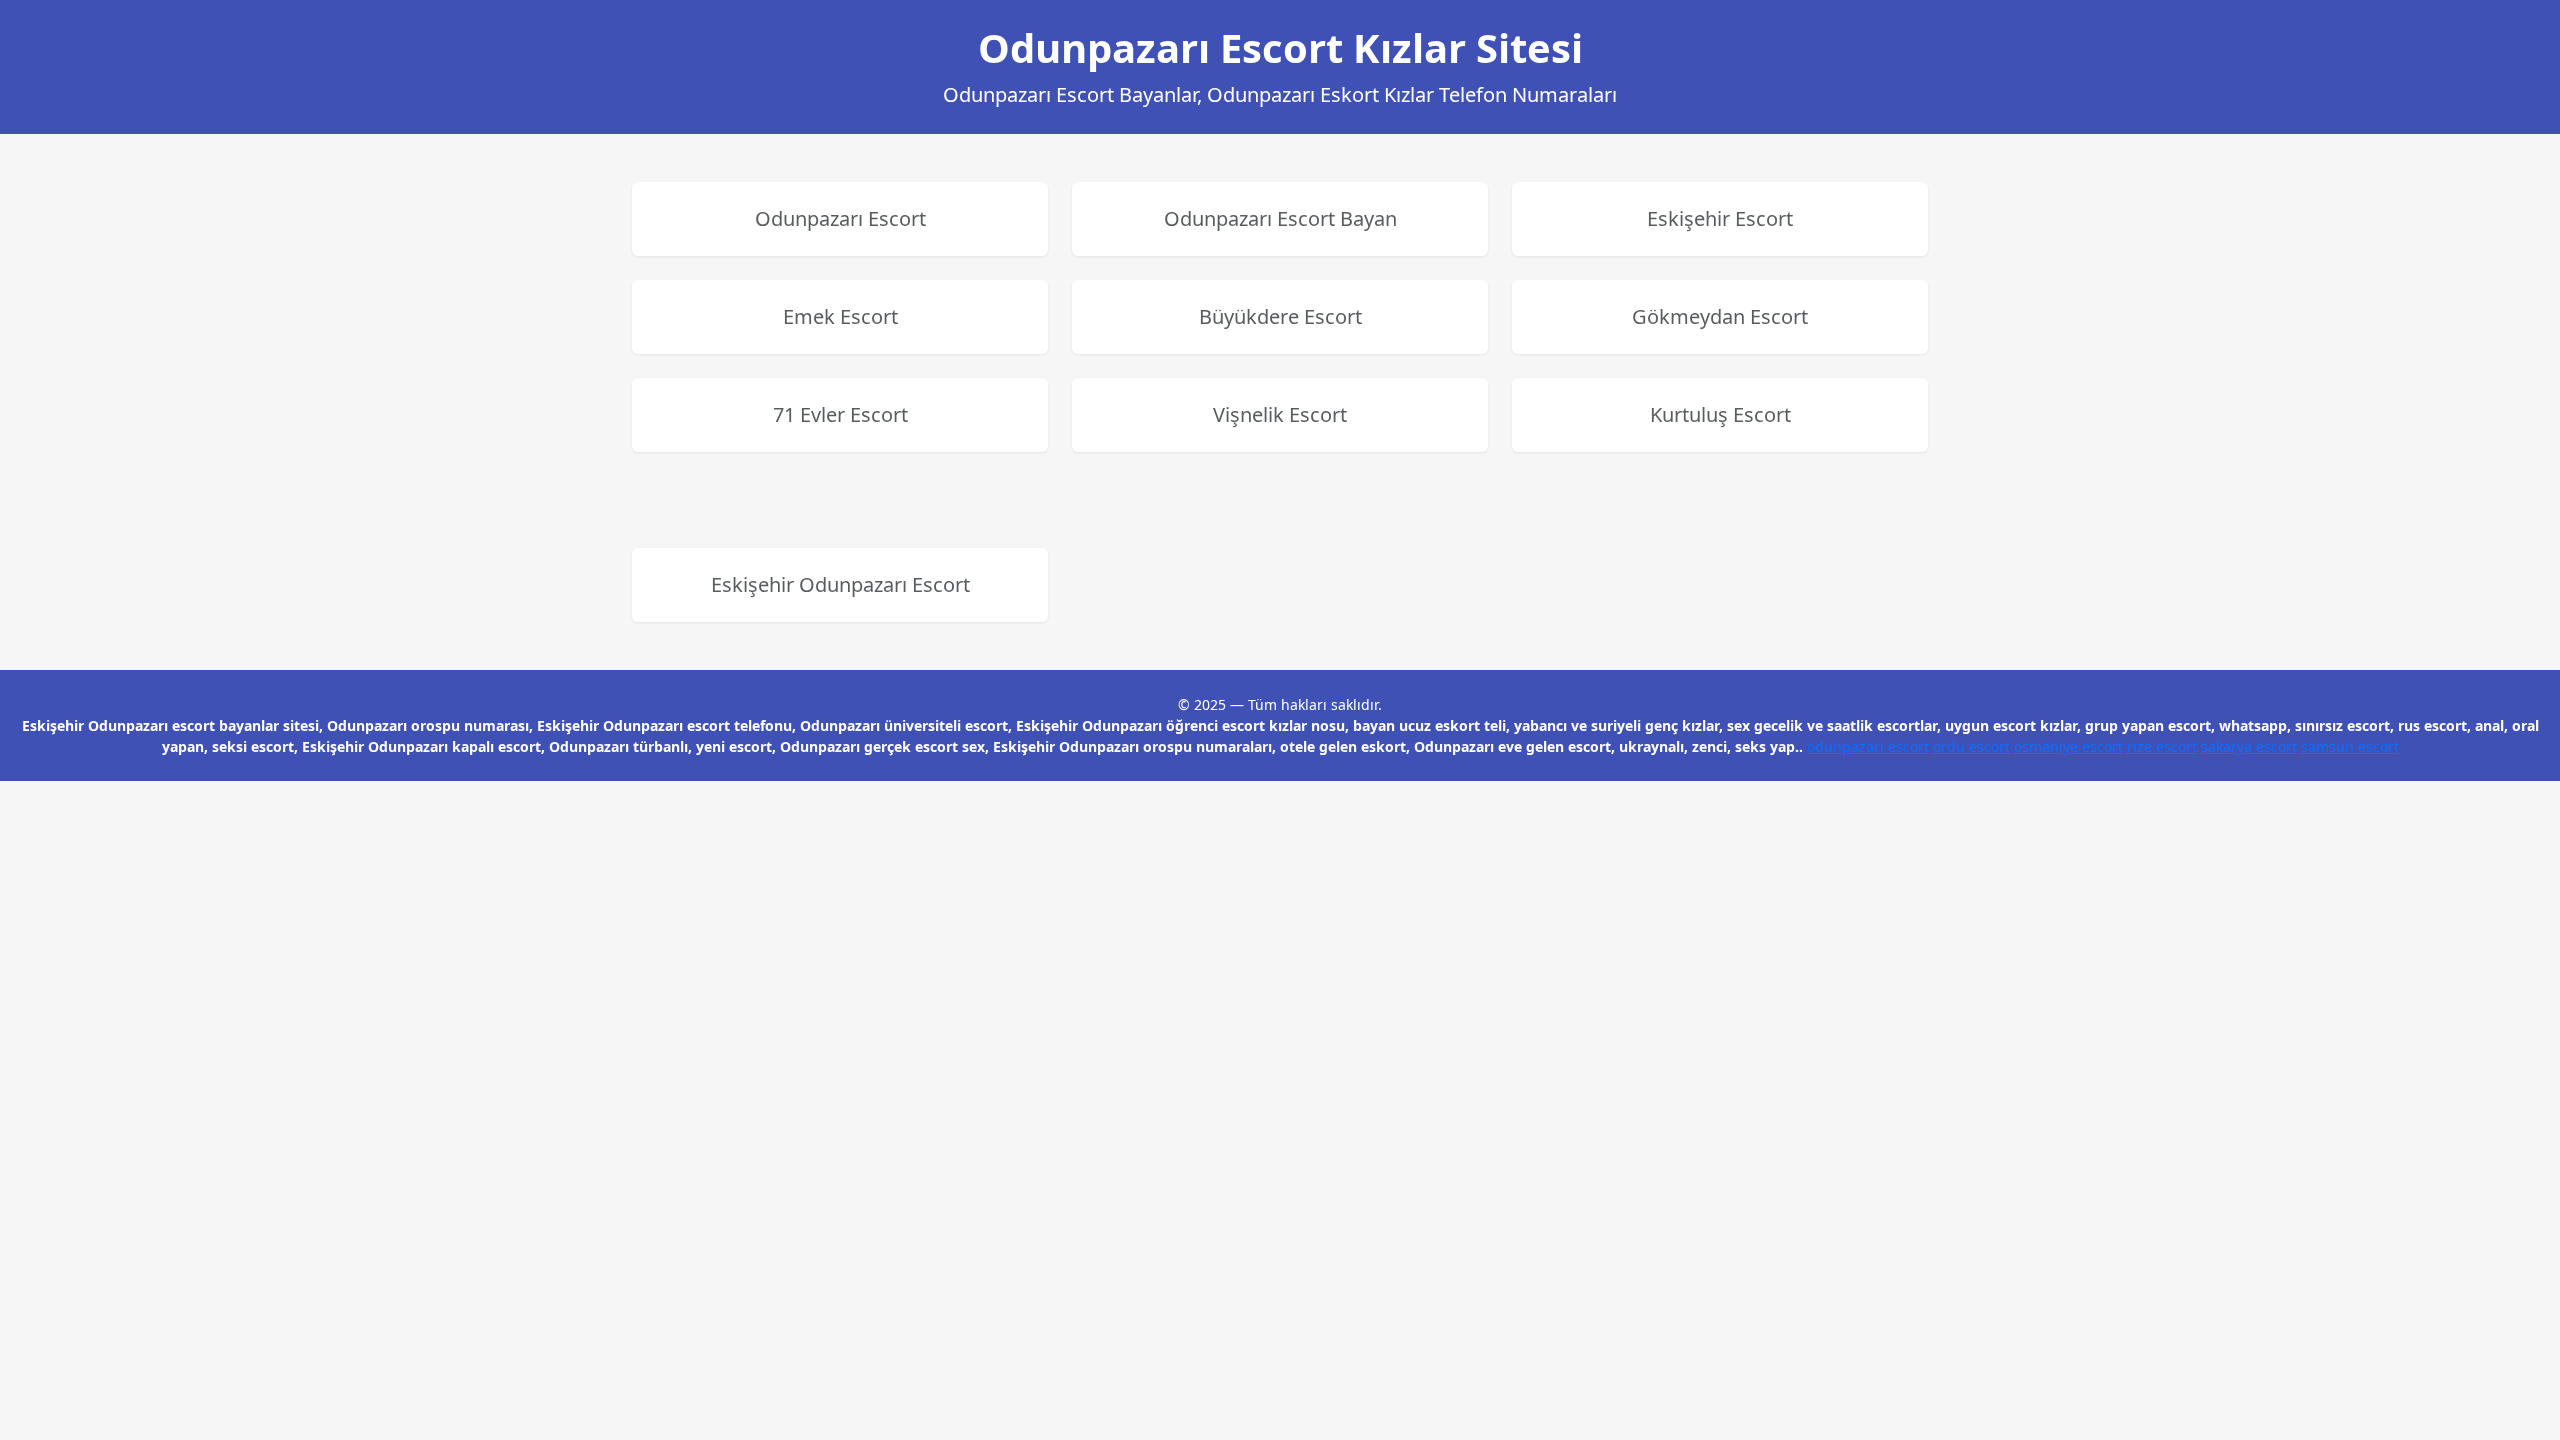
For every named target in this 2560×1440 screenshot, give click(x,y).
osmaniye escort (2068, 746)
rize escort (2162, 746)
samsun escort (2350, 746)
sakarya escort (2249, 746)
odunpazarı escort (1868, 746)
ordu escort (1971, 746)
